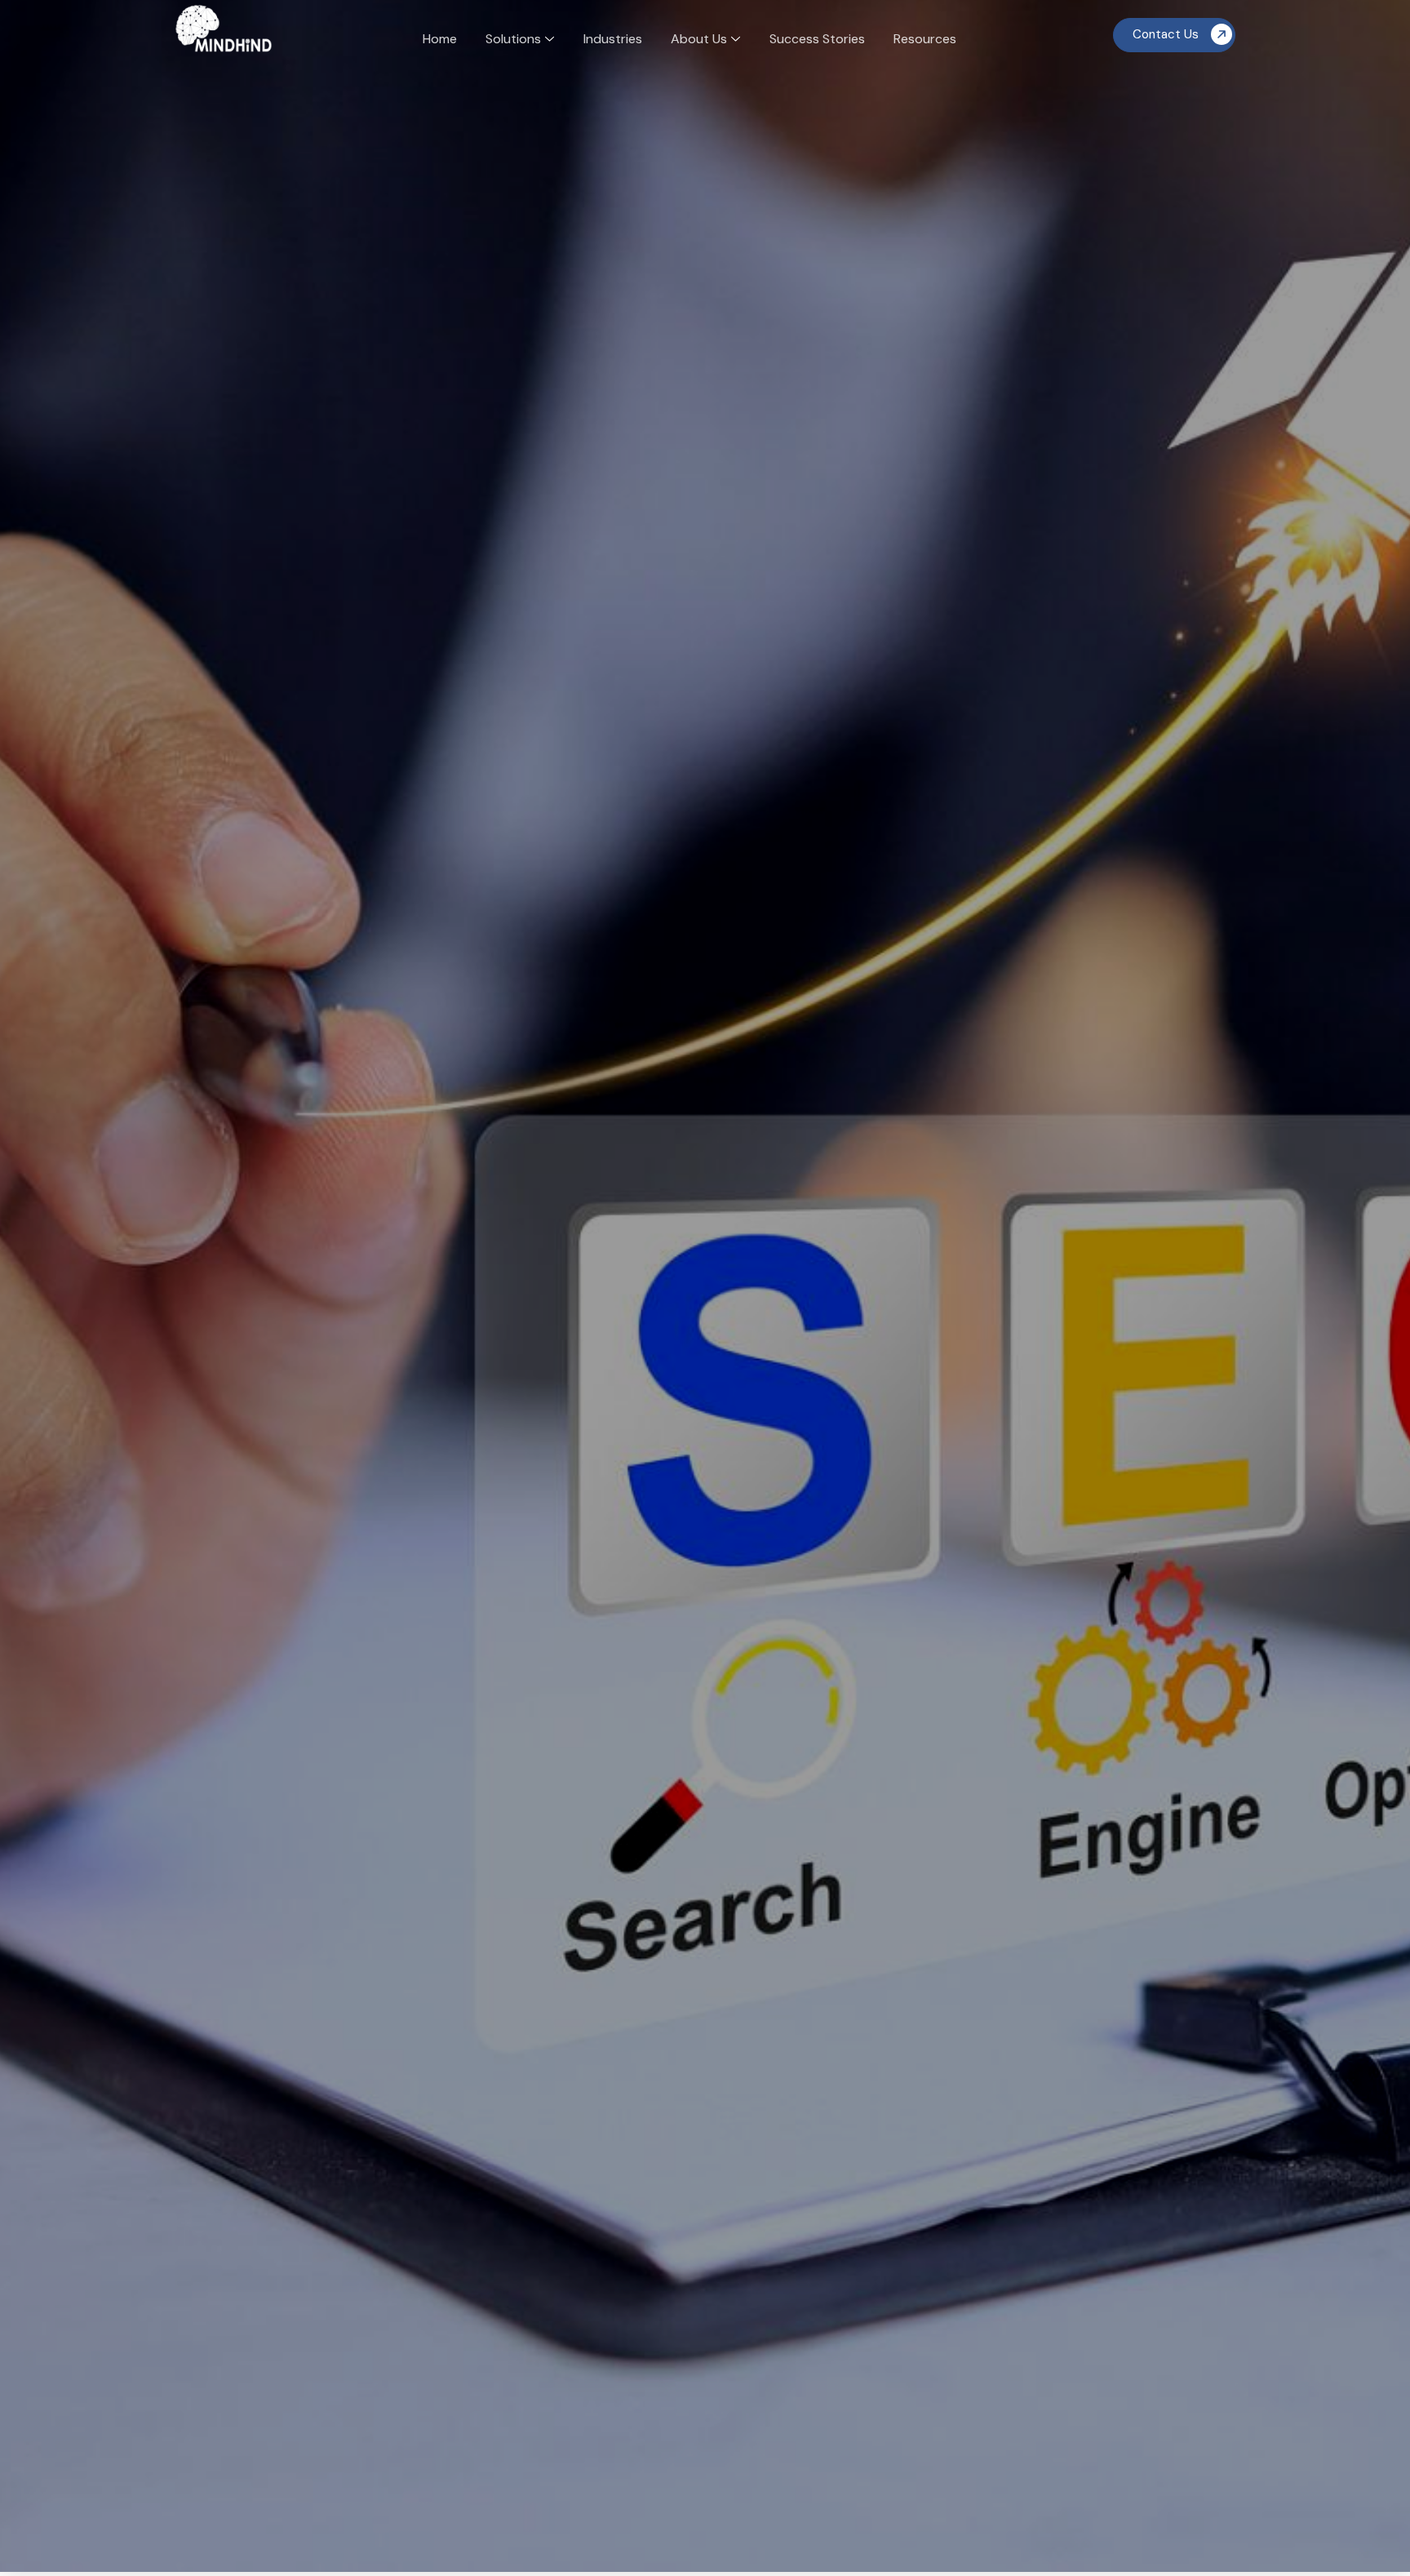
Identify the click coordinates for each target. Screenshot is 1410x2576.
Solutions (513, 39)
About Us (699, 39)
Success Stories (817, 39)
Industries (613, 39)
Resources (925, 39)
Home (440, 39)
